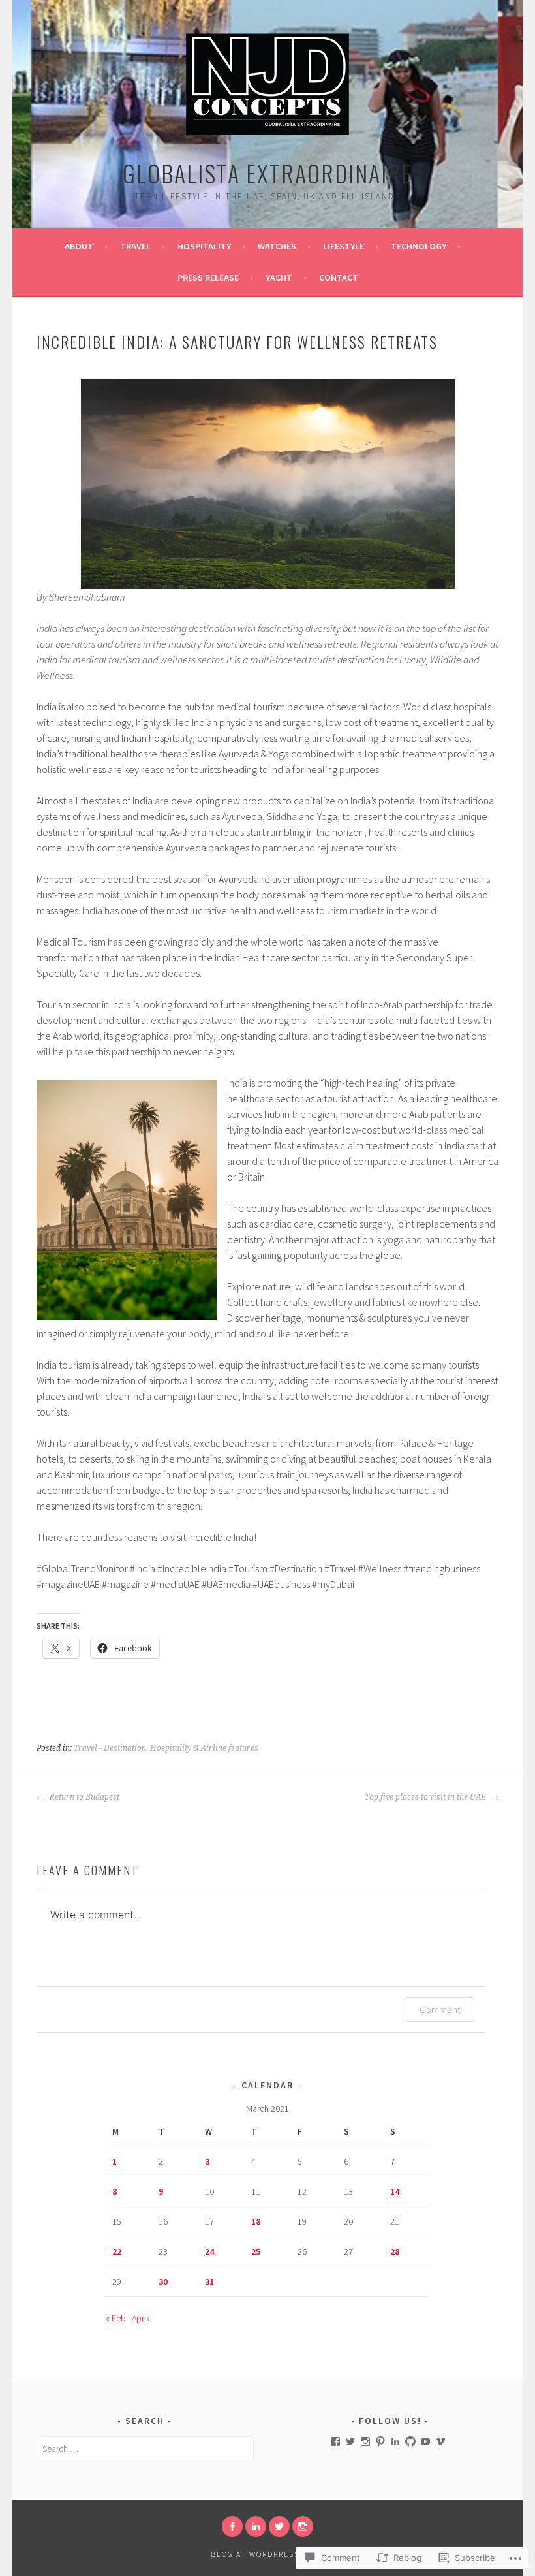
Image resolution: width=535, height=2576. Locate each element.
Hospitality (204, 246)
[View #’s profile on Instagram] (365, 2441)
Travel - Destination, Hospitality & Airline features (166, 1748)
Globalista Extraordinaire (267, 173)
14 (395, 2191)
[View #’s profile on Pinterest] (380, 2441)
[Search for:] (145, 2449)
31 (209, 2282)
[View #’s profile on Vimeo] (440, 2441)
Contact (339, 278)
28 (395, 2251)
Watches (277, 246)
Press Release (208, 278)
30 (163, 2282)
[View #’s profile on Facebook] (335, 2441)
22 (117, 2251)
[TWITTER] (279, 2526)
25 (256, 2251)
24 (209, 2251)
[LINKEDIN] (256, 2526)
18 (256, 2221)
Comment (440, 2010)
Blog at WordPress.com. (267, 2554)
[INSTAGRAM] (303, 2526)
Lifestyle (344, 246)
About (79, 246)
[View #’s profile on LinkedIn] (395, 2441)
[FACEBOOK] (232, 2526)
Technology (419, 246)
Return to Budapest (84, 1797)
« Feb (116, 2318)
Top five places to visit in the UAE (426, 1797)
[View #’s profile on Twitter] (350, 2441)
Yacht (279, 278)
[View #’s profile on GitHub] (410, 2441)
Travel (135, 246)
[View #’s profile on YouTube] (425, 2441)
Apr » (141, 2318)
